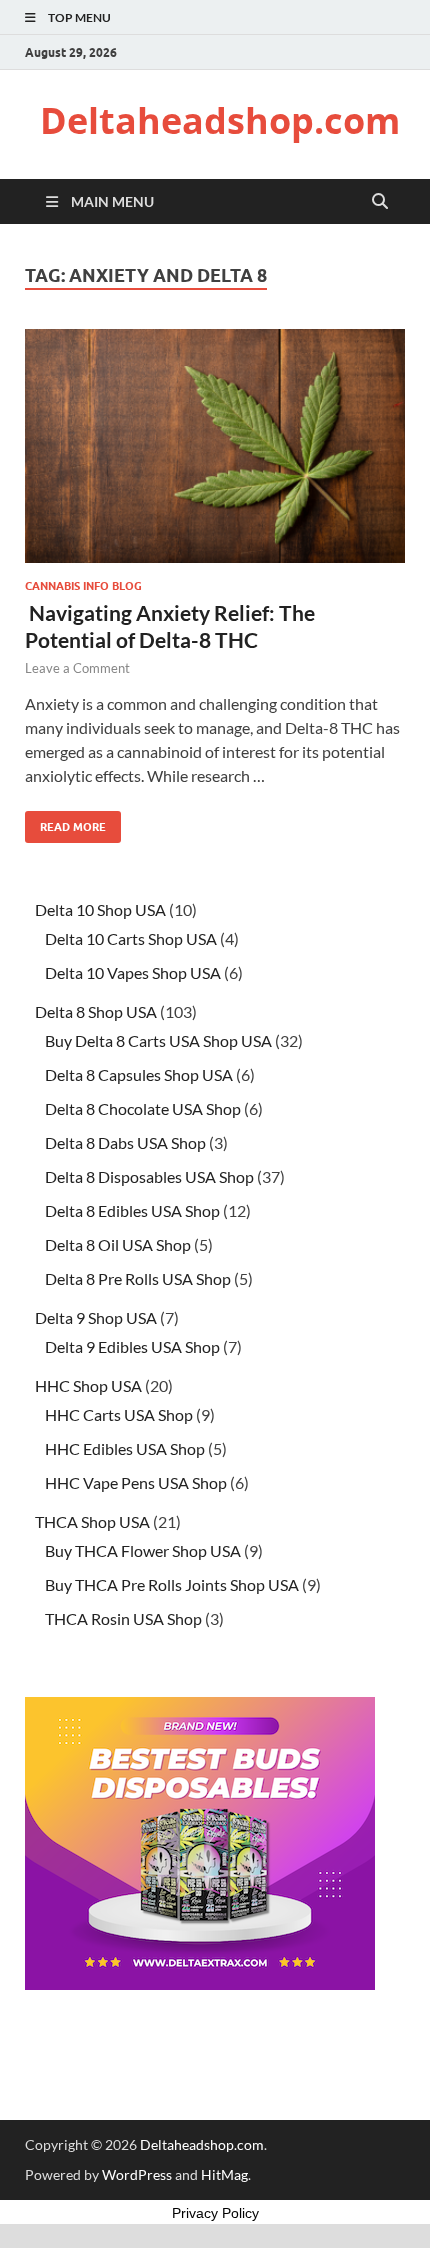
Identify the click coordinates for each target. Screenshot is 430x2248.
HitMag (224, 2174)
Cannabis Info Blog (83, 586)
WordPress (137, 2174)
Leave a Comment (77, 668)
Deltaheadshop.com (220, 120)
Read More (65, 822)
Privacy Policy (215, 2213)
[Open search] (380, 202)
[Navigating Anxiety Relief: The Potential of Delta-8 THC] (215, 446)
